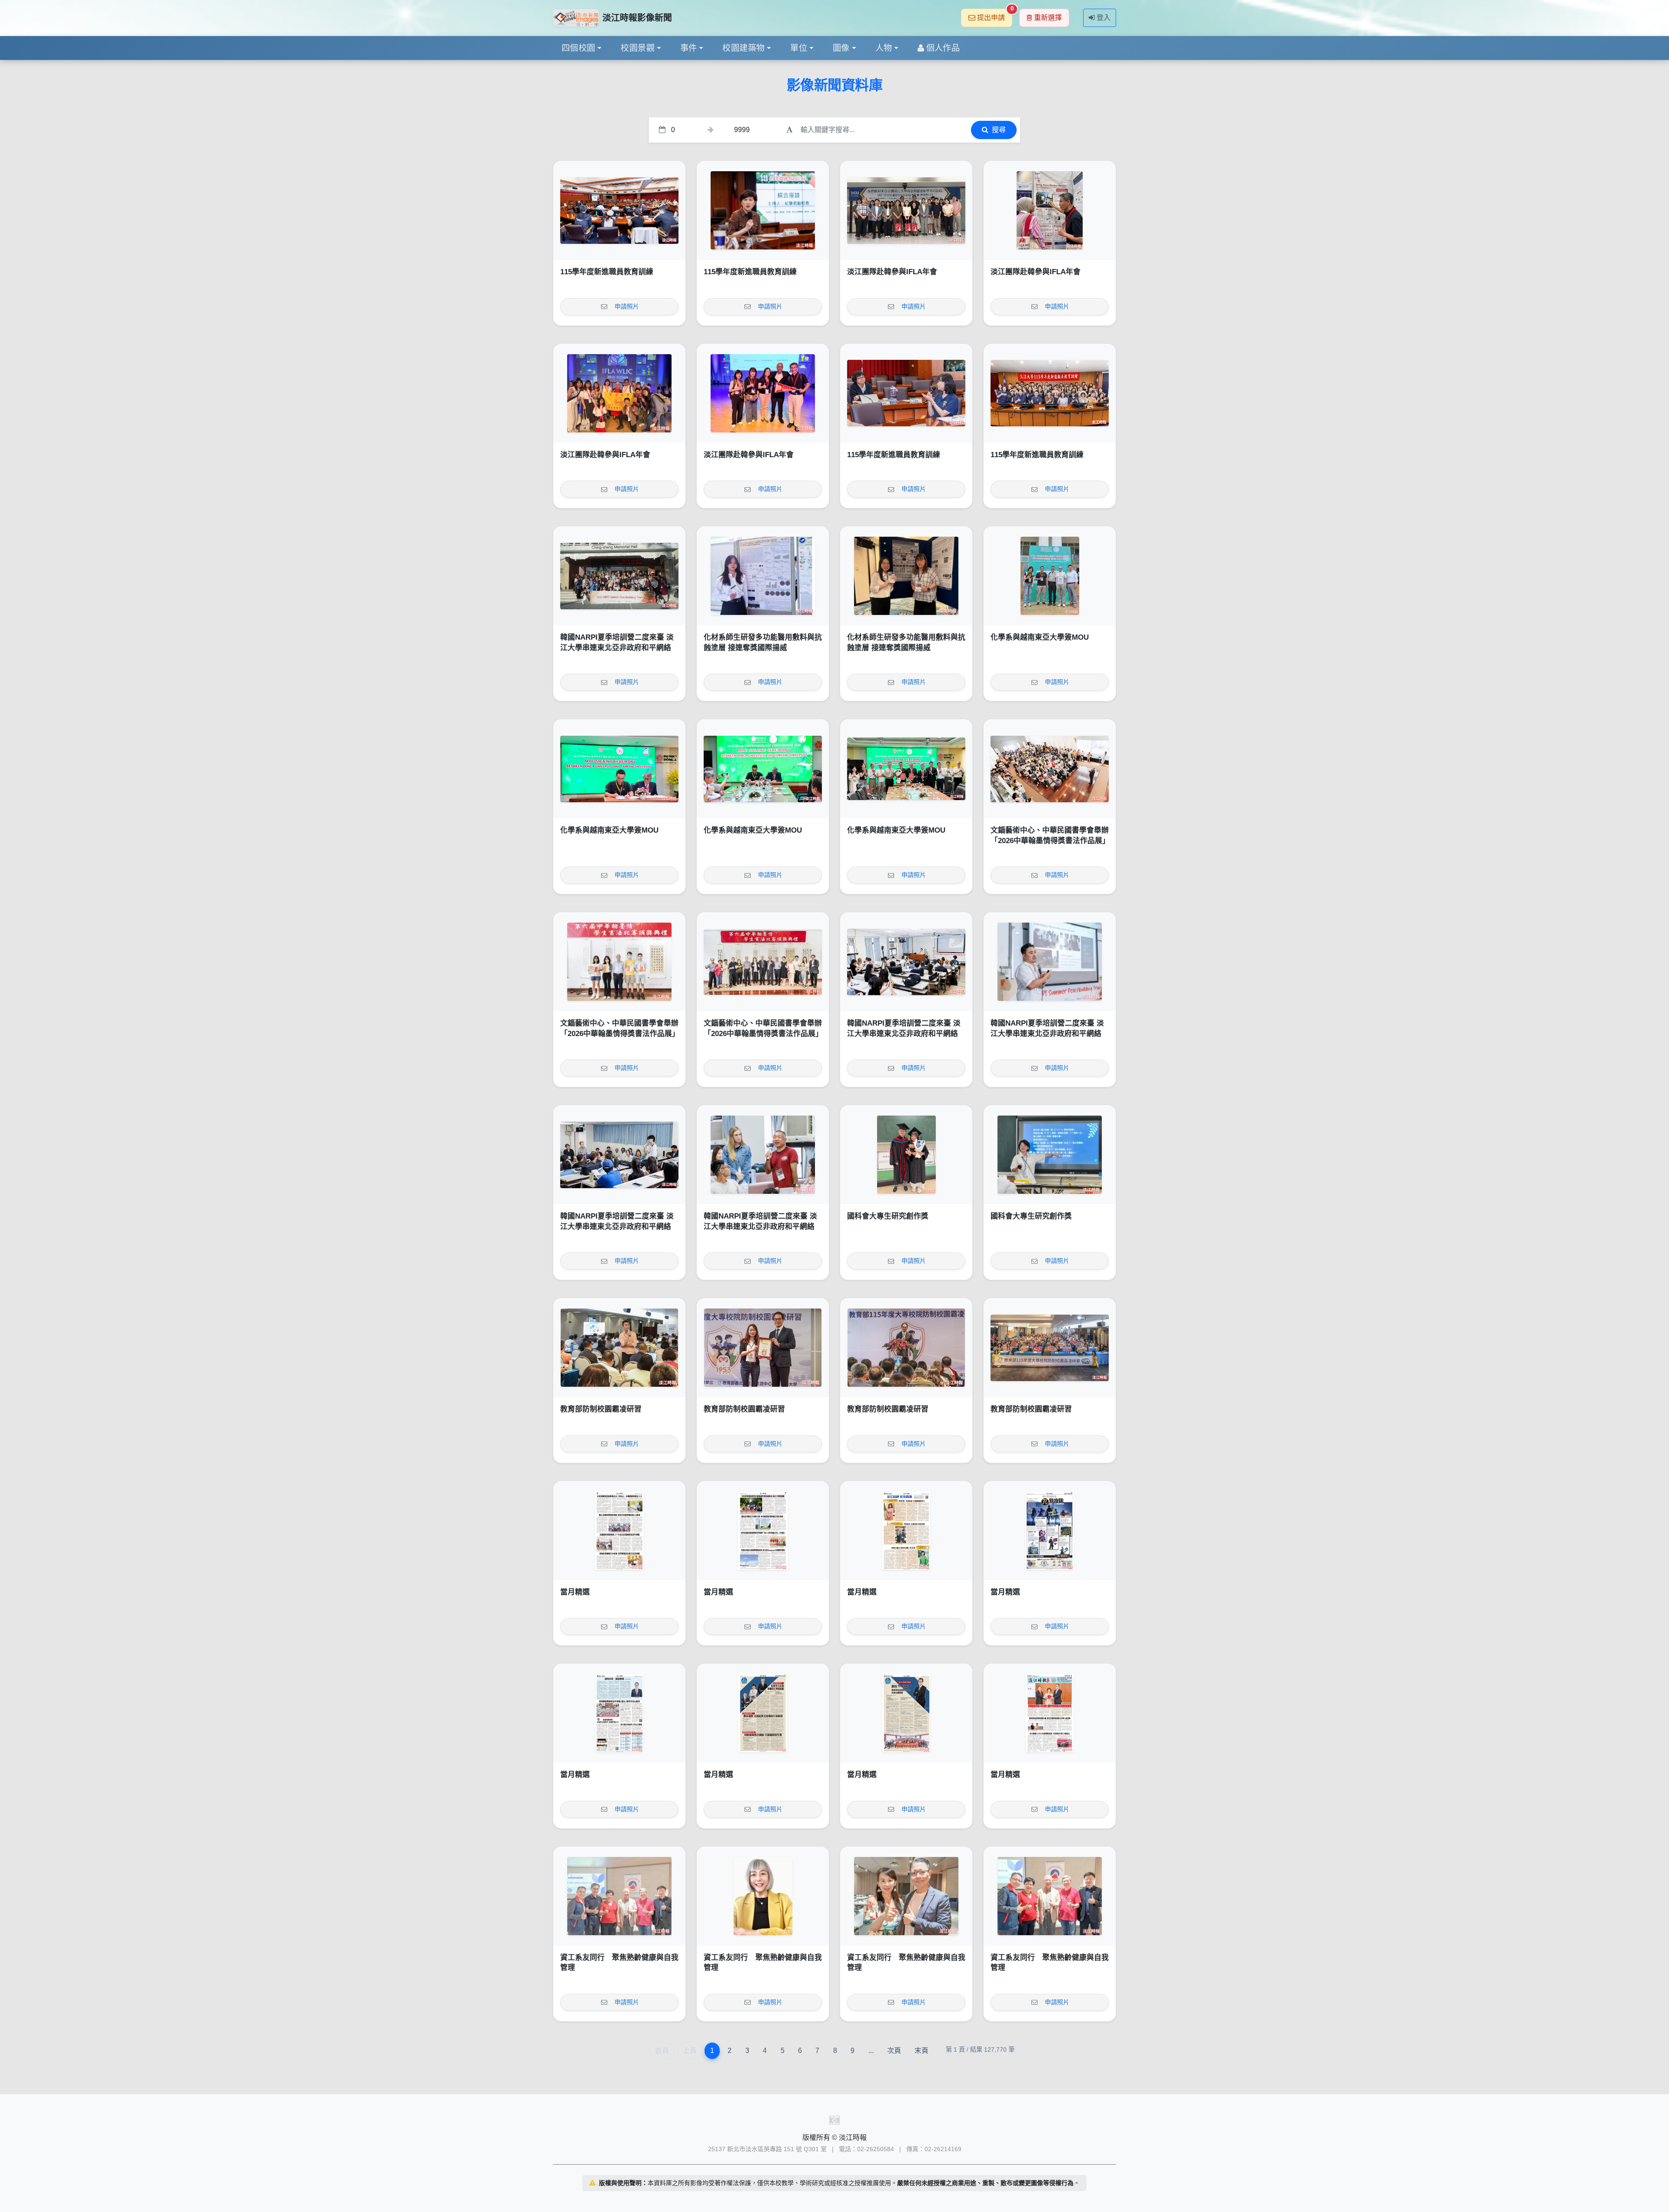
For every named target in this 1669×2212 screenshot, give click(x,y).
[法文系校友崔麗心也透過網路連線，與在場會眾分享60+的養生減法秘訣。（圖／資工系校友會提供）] (763, 1896)
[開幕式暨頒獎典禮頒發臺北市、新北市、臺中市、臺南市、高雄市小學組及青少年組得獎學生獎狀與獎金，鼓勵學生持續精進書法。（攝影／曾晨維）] (619, 962)
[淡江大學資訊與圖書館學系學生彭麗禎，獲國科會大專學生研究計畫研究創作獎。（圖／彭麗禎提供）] (1050, 1155)
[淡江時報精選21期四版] (619, 1713)
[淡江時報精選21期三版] (763, 1713)
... (871, 2051)
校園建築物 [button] (743, 48)
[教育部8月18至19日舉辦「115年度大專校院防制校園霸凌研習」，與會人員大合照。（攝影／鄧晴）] (1050, 1348)
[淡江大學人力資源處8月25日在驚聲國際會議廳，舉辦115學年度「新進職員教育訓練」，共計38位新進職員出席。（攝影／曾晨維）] (1050, 393)
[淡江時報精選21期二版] (906, 1713)
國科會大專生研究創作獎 (888, 1216)
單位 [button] (799, 48)
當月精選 (575, 1592)
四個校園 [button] (578, 48)
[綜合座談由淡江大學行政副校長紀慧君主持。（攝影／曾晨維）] (763, 210)
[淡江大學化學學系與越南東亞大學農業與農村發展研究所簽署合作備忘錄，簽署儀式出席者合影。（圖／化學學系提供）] (906, 769)
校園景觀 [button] (638, 48)
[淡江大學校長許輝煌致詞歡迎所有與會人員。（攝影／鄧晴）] (906, 1348)
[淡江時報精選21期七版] (763, 1531)
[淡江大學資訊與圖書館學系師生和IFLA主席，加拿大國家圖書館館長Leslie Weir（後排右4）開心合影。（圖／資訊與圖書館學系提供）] (619, 393)
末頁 (921, 2051)
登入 (1104, 18)
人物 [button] (884, 48)
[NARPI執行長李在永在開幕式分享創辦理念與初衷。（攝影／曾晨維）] (1050, 962)
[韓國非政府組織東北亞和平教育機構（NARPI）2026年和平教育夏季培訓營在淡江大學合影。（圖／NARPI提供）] (619, 576)
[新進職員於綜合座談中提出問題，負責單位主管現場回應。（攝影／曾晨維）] (906, 393)
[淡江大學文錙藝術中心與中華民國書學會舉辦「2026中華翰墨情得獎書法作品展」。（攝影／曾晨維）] (763, 962)
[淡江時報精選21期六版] (906, 1531)
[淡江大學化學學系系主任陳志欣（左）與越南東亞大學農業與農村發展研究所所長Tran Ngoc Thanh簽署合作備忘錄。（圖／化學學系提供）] (619, 769)
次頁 (894, 2051)
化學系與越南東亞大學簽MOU (1040, 637)
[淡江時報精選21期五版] (1050, 1531)
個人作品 (943, 48)
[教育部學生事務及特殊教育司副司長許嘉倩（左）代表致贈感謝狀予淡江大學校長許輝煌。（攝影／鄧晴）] (763, 1348)
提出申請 (995, 15)
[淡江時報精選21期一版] (1050, 1713)
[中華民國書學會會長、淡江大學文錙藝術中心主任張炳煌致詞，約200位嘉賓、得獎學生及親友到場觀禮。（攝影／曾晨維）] (1050, 769)
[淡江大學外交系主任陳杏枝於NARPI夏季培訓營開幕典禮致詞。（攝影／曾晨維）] (906, 962)
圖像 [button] (841, 48)
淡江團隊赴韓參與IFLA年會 (892, 272)
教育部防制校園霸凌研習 (601, 1409)
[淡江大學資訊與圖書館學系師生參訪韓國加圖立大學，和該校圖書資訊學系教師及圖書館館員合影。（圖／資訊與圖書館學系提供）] (906, 210)
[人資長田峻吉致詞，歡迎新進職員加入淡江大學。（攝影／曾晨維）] (619, 210)
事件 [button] (689, 48)
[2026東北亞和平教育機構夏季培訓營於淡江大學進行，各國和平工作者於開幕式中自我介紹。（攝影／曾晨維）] (619, 1155)
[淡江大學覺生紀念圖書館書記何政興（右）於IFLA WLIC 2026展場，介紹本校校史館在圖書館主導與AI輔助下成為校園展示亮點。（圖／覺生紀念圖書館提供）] (1050, 210)
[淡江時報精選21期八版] (619, 1531)
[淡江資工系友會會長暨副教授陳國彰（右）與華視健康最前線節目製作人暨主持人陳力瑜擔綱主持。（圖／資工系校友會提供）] (906, 1896)
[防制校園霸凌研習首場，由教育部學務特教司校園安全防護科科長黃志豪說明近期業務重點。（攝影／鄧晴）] (619, 1348)
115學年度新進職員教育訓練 (607, 272)
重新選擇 (1048, 18)
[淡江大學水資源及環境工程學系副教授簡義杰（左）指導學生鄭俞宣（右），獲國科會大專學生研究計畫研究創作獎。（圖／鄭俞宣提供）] (906, 1155)
